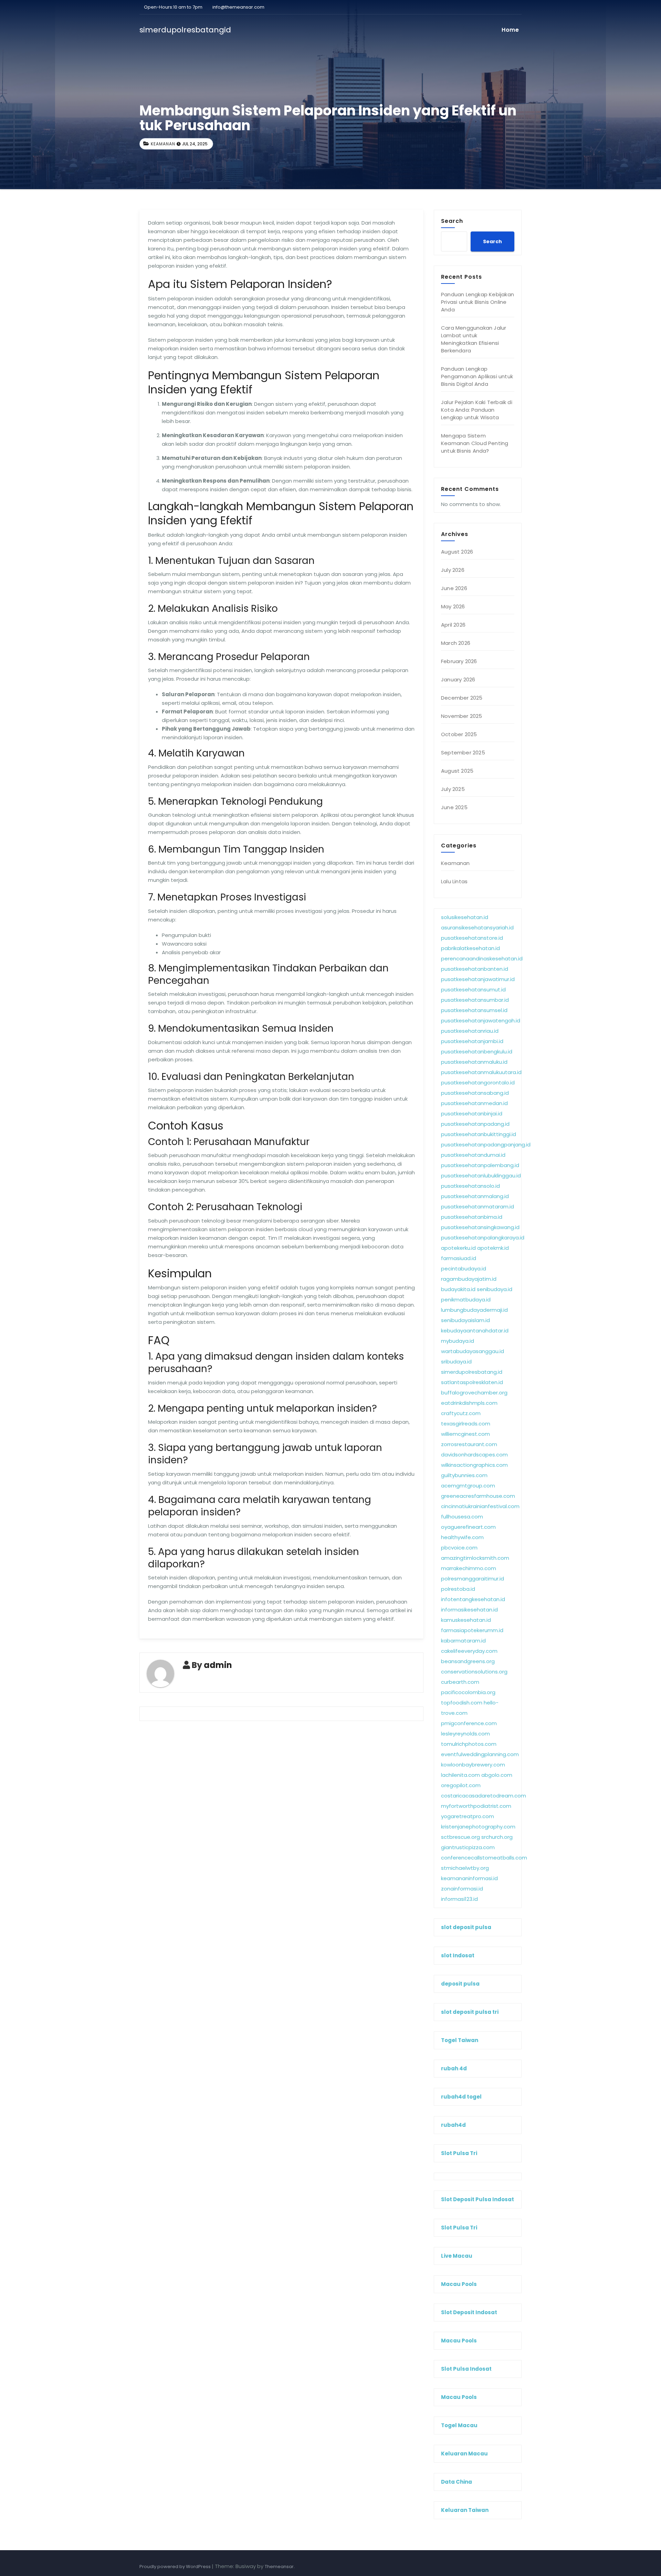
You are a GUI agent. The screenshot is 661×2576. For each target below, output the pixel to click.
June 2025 (454, 807)
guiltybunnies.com (464, 1475)
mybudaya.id (458, 1341)
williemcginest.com (465, 1434)
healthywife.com (462, 1537)
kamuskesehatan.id (466, 1620)
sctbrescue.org (460, 1837)
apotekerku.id (458, 1248)
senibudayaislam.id (465, 1320)
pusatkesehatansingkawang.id (480, 1227)
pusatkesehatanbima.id (472, 1217)
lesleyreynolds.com (465, 1734)
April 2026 (453, 625)
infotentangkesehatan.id (473, 1599)
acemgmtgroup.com (468, 1486)
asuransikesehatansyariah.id (477, 928)
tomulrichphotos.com (469, 1744)
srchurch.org (497, 1837)
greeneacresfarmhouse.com (478, 1496)
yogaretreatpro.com (468, 1816)
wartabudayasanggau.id (473, 1351)
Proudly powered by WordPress (176, 2567)
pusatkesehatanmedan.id (474, 1103)
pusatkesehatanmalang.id (475, 1196)
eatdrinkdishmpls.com (469, 1403)
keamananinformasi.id (469, 1878)
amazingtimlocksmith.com (475, 1558)
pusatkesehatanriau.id (470, 1031)
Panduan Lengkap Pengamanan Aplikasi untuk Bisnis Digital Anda (477, 376)
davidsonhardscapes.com (474, 1455)
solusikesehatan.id (465, 917)
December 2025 (462, 698)
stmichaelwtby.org (465, 1868)
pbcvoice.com (459, 1548)
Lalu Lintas (454, 881)
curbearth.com (460, 1682)
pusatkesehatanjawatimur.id (478, 979)
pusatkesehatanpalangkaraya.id (483, 1238)
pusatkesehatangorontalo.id (478, 1083)
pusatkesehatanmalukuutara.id (481, 1072)
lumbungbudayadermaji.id (474, 1310)
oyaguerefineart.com (468, 1527)
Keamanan (163, 144)
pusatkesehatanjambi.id (472, 1041)
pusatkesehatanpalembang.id (480, 1165)
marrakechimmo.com (469, 1568)
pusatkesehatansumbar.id (475, 1000)
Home (510, 30)
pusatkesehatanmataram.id (478, 1207)
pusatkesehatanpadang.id (475, 1124)
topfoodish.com (462, 1703)
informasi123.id (459, 1899)
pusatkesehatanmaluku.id (474, 1062)
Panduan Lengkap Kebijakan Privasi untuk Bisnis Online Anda (478, 302)
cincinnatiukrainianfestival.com (480, 1506)
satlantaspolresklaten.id (472, 1382)
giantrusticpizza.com (468, 1847)
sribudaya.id (456, 1362)
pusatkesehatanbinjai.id (472, 1114)
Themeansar (279, 2567)
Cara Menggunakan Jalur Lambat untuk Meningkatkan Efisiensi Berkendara (474, 339)
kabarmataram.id (463, 1641)
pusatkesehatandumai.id (473, 1155)
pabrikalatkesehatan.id (470, 948)
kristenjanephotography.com (478, 1827)
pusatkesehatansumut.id (473, 990)
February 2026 (459, 661)
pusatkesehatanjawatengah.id (481, 1021)
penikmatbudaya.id (466, 1300)
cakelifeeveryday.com (469, 1651)
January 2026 (458, 679)
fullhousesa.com (462, 1517)
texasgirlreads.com (466, 1424)
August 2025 (457, 771)
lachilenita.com (460, 1775)
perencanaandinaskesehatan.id (482, 959)
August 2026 (457, 552)
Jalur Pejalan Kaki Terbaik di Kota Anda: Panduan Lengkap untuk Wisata (477, 410)
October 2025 (459, 734)
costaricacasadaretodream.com (484, 1796)
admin (218, 1665)
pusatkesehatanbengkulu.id (477, 1052)
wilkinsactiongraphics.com (474, 1465)
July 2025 (453, 789)
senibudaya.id (495, 1289)
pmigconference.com (469, 1723)
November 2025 (462, 716)
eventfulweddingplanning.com (480, 1754)
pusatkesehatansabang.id (475, 1093)
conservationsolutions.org (474, 1672)
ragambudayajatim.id (469, 1279)
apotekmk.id (493, 1248)
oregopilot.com (461, 1785)
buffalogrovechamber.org (474, 1393)
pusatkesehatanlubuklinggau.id (481, 1176)
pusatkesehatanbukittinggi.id (479, 1134)
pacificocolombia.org (468, 1692)
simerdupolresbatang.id (472, 1372)
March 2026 (456, 643)
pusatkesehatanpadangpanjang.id (486, 1145)
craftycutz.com (461, 1413)
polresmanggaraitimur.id (473, 1579)
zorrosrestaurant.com (469, 1444)
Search (452, 221)
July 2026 (453, 570)
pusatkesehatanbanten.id (475, 969)
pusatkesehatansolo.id (470, 1186)
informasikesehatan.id (469, 1610)
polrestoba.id (458, 1589)
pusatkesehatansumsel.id (474, 1010)
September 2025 (463, 753)
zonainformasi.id (462, 1889)
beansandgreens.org (468, 1661)
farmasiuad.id (459, 1258)
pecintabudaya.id (464, 1269)
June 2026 (454, 588)
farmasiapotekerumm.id (472, 1630)
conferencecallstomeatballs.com (484, 1858)
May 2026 (453, 606)
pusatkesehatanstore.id (472, 938)
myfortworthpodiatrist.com (476, 1806)
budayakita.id (458, 1289)
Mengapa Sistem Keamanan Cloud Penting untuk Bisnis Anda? (475, 443)
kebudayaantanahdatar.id (475, 1331)
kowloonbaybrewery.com (473, 1765)
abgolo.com (497, 1775)
